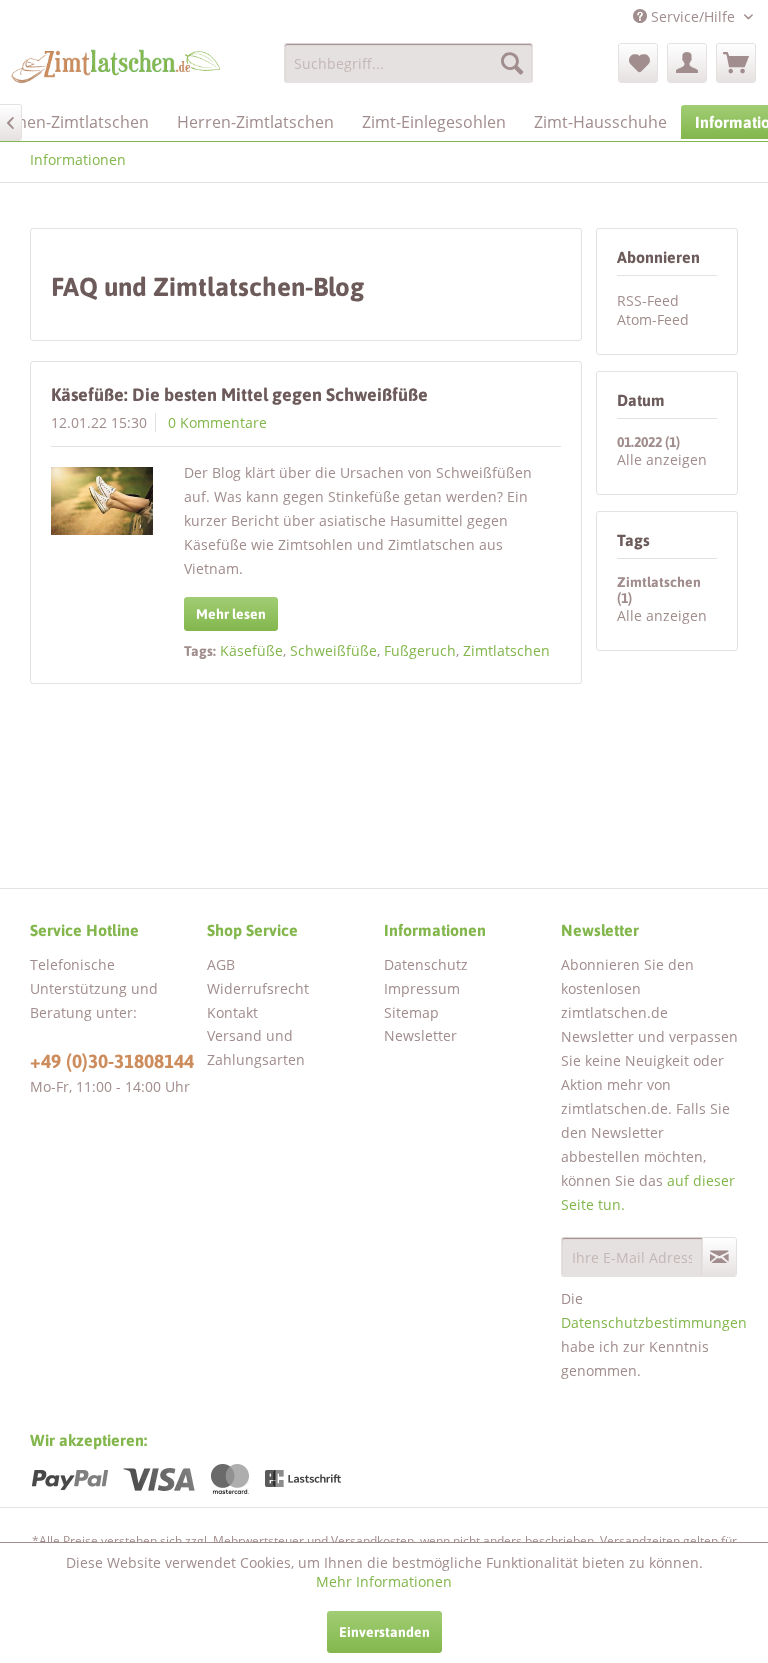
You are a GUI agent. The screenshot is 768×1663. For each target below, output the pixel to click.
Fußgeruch (420, 650)
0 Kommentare (217, 422)
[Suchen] (512, 63)
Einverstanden (384, 1632)
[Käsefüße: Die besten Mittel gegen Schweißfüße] (102, 501)
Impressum (422, 988)
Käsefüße (251, 650)
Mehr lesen (231, 614)
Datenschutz (426, 964)
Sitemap (411, 1012)
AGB (221, 964)
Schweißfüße (333, 650)
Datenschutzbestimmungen (654, 1322)
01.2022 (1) (648, 442)
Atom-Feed (653, 319)
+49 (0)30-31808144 (112, 1061)
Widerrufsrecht (258, 988)
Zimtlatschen (506, 650)
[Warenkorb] (736, 63)
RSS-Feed (648, 300)
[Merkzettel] (638, 63)
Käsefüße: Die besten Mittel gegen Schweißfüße (239, 394)
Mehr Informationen (384, 1581)
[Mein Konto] (687, 63)
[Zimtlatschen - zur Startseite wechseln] (116, 68)
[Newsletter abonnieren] (719, 1257)
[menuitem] (409, 63)
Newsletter (420, 1035)
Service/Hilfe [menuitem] (693, 16)
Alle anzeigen (662, 459)
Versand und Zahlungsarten (256, 1047)
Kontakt (232, 1012)
